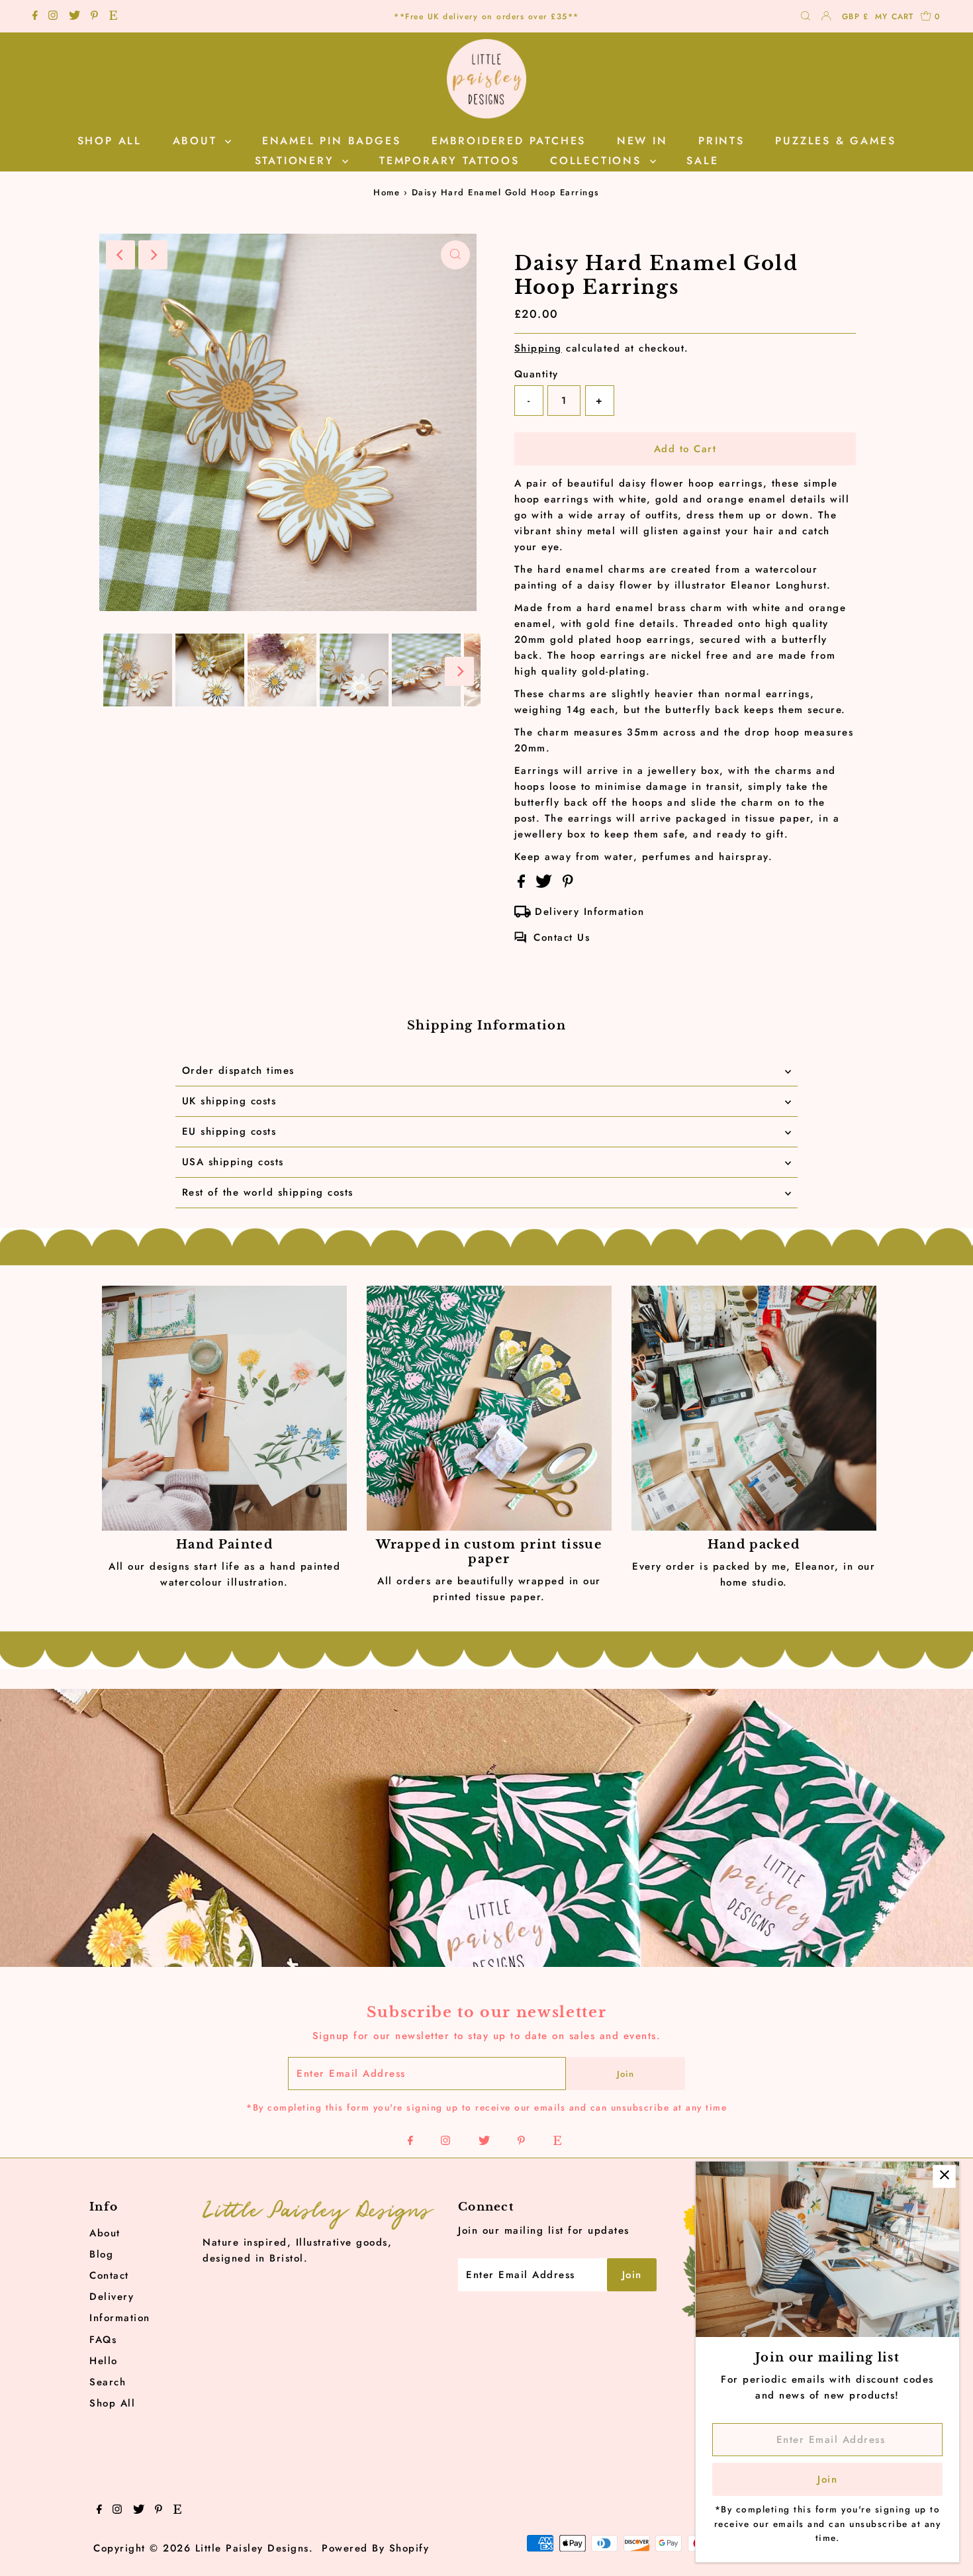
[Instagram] (53, 17)
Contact (109, 2275)
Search (108, 2382)
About (105, 2233)
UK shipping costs (229, 1101)
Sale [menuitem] (702, 161)
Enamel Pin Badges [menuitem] (332, 141)
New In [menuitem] (642, 141)
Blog (101, 2254)
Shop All (112, 2403)
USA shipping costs (233, 1162)
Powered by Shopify (375, 2548)
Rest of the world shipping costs (268, 1192)
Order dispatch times (238, 1071)
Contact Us (562, 937)
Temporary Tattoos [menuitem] (449, 161)
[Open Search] (806, 17)
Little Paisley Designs (252, 2548)
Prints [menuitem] (721, 141)
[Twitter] (74, 17)
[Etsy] (113, 17)
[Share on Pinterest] (568, 884)
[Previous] (120, 255)
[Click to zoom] (455, 255)
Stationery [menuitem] (297, 161)
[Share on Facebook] (524, 884)
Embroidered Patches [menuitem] (509, 141)
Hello (104, 2361)
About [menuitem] (198, 141)
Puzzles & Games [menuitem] (835, 141)
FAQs (103, 2340)
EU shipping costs (229, 1131)
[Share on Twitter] (546, 884)
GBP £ (855, 17)
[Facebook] (35, 17)
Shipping (538, 348)
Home (387, 192)
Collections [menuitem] (598, 161)
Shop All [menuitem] (110, 141)
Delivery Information (589, 912)
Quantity (536, 374)
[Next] (153, 255)
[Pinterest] (94, 17)
